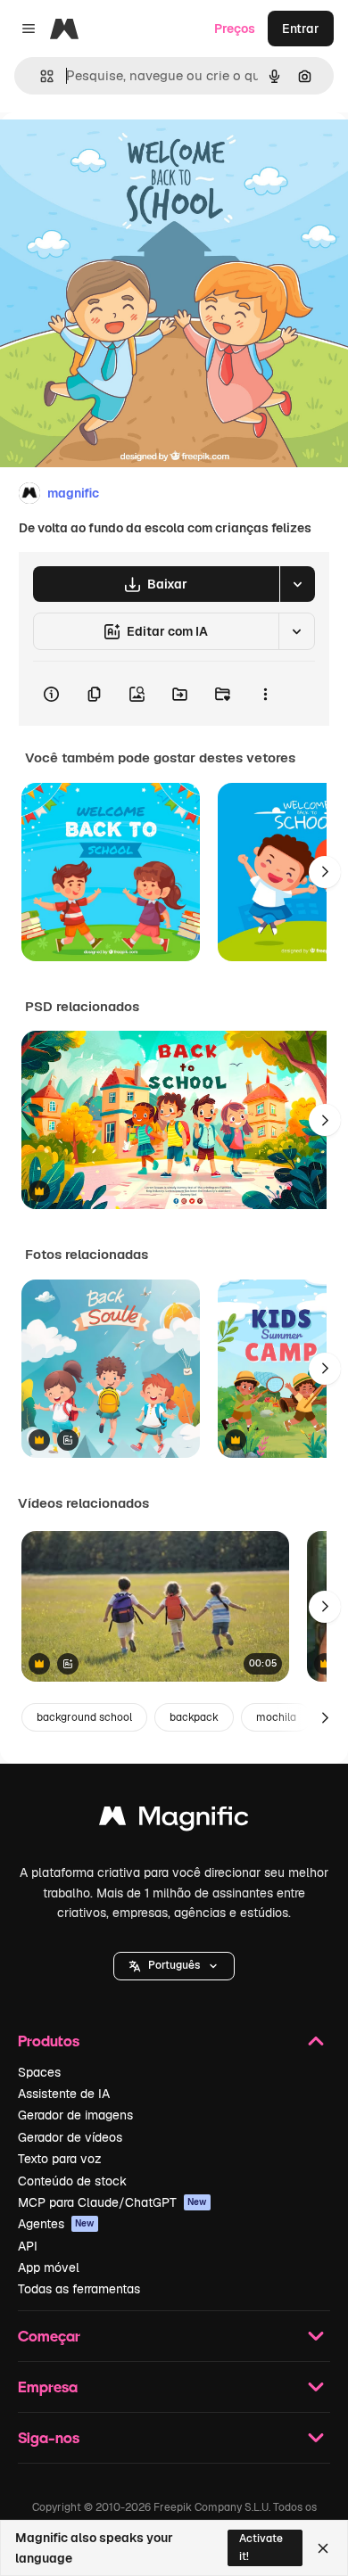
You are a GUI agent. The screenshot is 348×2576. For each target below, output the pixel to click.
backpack (194, 1717)
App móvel (49, 2267)
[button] (174, 1966)
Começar (49, 2336)
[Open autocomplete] (40, 76)
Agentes (56, 2224)
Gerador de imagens (75, 2115)
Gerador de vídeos (70, 2137)
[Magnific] (174, 1820)
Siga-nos (49, 2437)
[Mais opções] (265, 694)
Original (114, 153)
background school (84, 1717)
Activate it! (261, 2547)
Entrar (301, 29)
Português (174, 1965)
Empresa (48, 2387)
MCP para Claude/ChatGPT (112, 2202)
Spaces (39, 2072)
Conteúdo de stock (72, 2181)
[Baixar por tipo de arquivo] (297, 584)
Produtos (49, 2041)
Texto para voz (60, 2159)
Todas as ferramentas (79, 2289)
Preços (235, 29)
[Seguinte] (325, 872)
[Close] (323, 2548)
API (28, 2246)
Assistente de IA (64, 2094)
